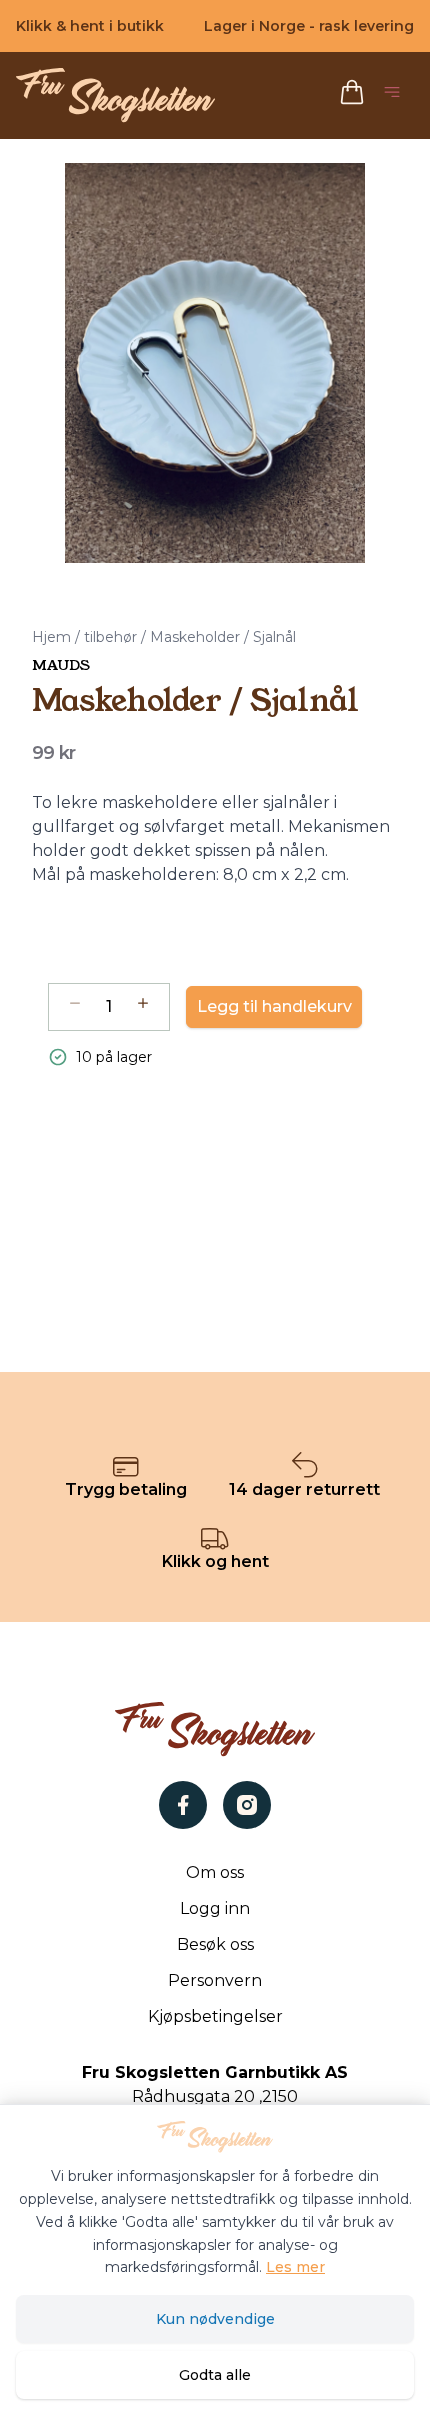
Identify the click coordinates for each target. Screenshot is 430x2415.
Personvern (215, 1980)
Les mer (295, 2267)
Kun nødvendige (215, 2319)
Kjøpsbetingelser (215, 2016)
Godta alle (215, 2375)
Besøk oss (215, 1944)
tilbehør (110, 637)
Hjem (51, 637)
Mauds (61, 665)
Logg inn (215, 1908)
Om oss (215, 1872)
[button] (215, 363)
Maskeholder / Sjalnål (223, 637)
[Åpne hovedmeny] (396, 95)
